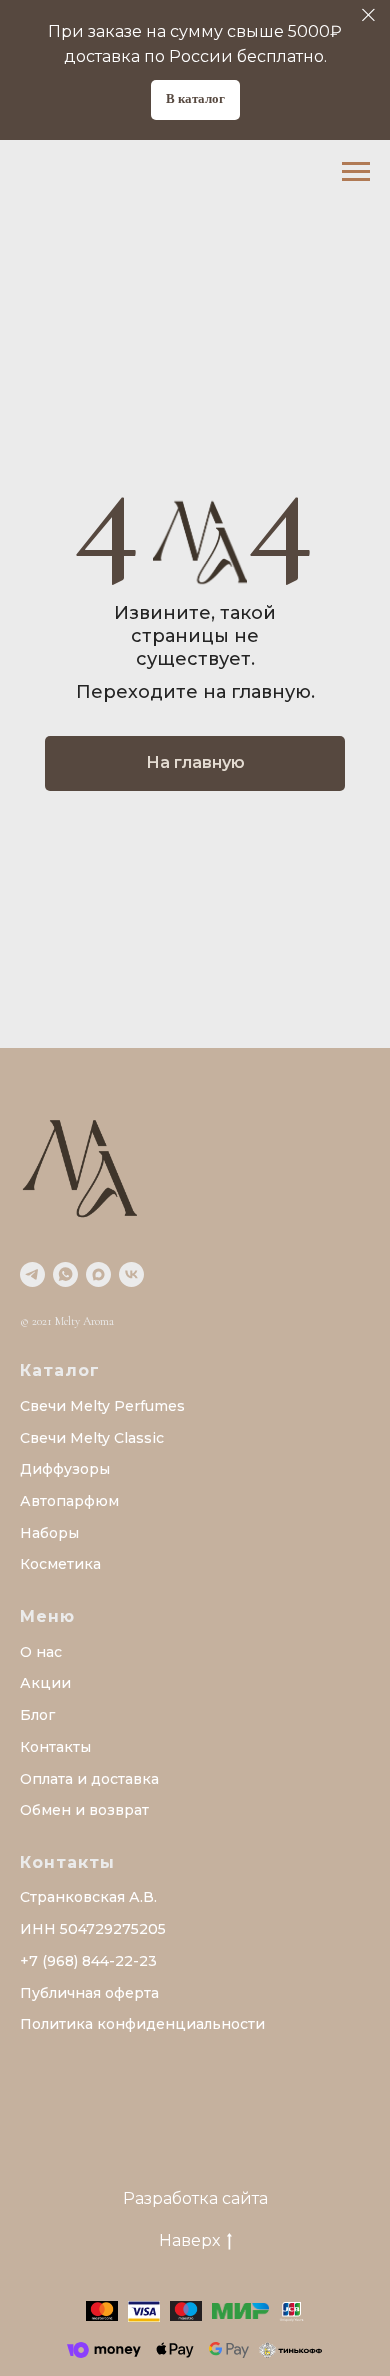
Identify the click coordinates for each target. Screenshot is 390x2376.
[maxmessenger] (98, 1274)
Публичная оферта (89, 1993)
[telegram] (32, 1274)
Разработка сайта (195, 2198)
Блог (37, 1715)
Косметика (60, 1564)
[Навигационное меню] (356, 172)
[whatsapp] (65, 1274)
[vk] (131, 1274)
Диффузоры (65, 1469)
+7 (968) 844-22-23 (88, 1961)
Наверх (189, 2240)
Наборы (49, 1533)
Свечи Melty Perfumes (102, 1406)
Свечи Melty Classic (92, 1438)
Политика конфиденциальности (142, 2024)
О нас (41, 1652)
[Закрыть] (368, 15)
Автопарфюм (69, 1501)
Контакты (55, 1747)
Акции (45, 1683)
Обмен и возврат (84, 1810)
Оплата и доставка (89, 1779)
